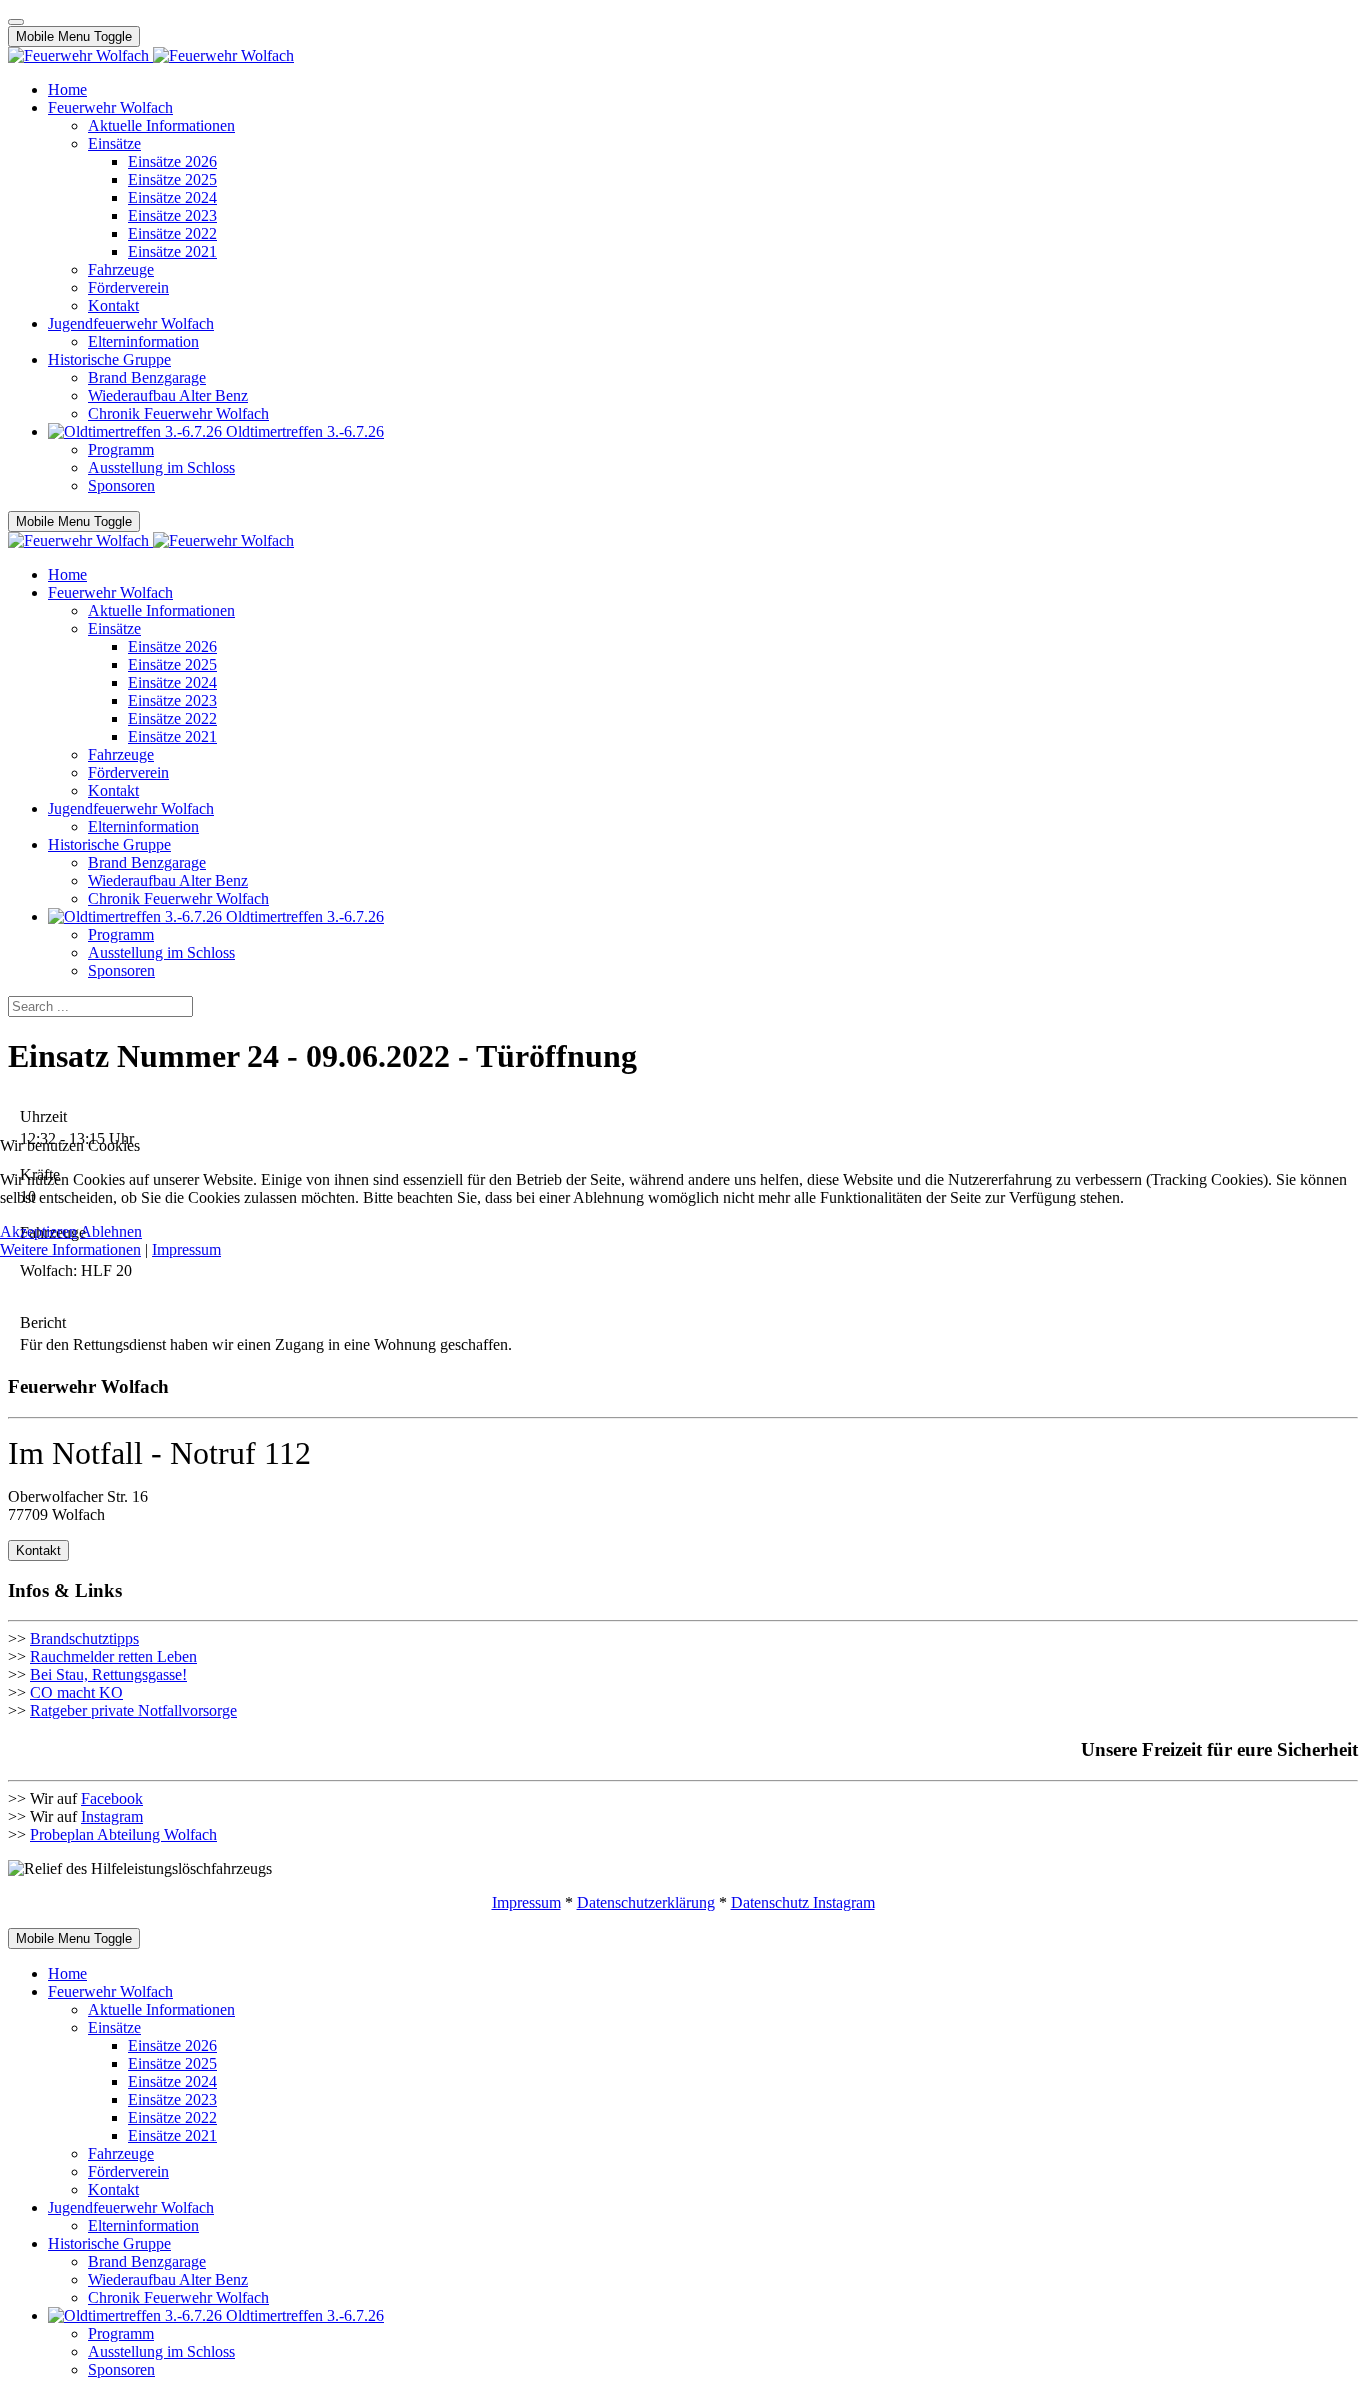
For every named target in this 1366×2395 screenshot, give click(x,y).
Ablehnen (111, 1231)
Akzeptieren (38, 1231)
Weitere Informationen (70, 1249)
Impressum (186, 1249)
